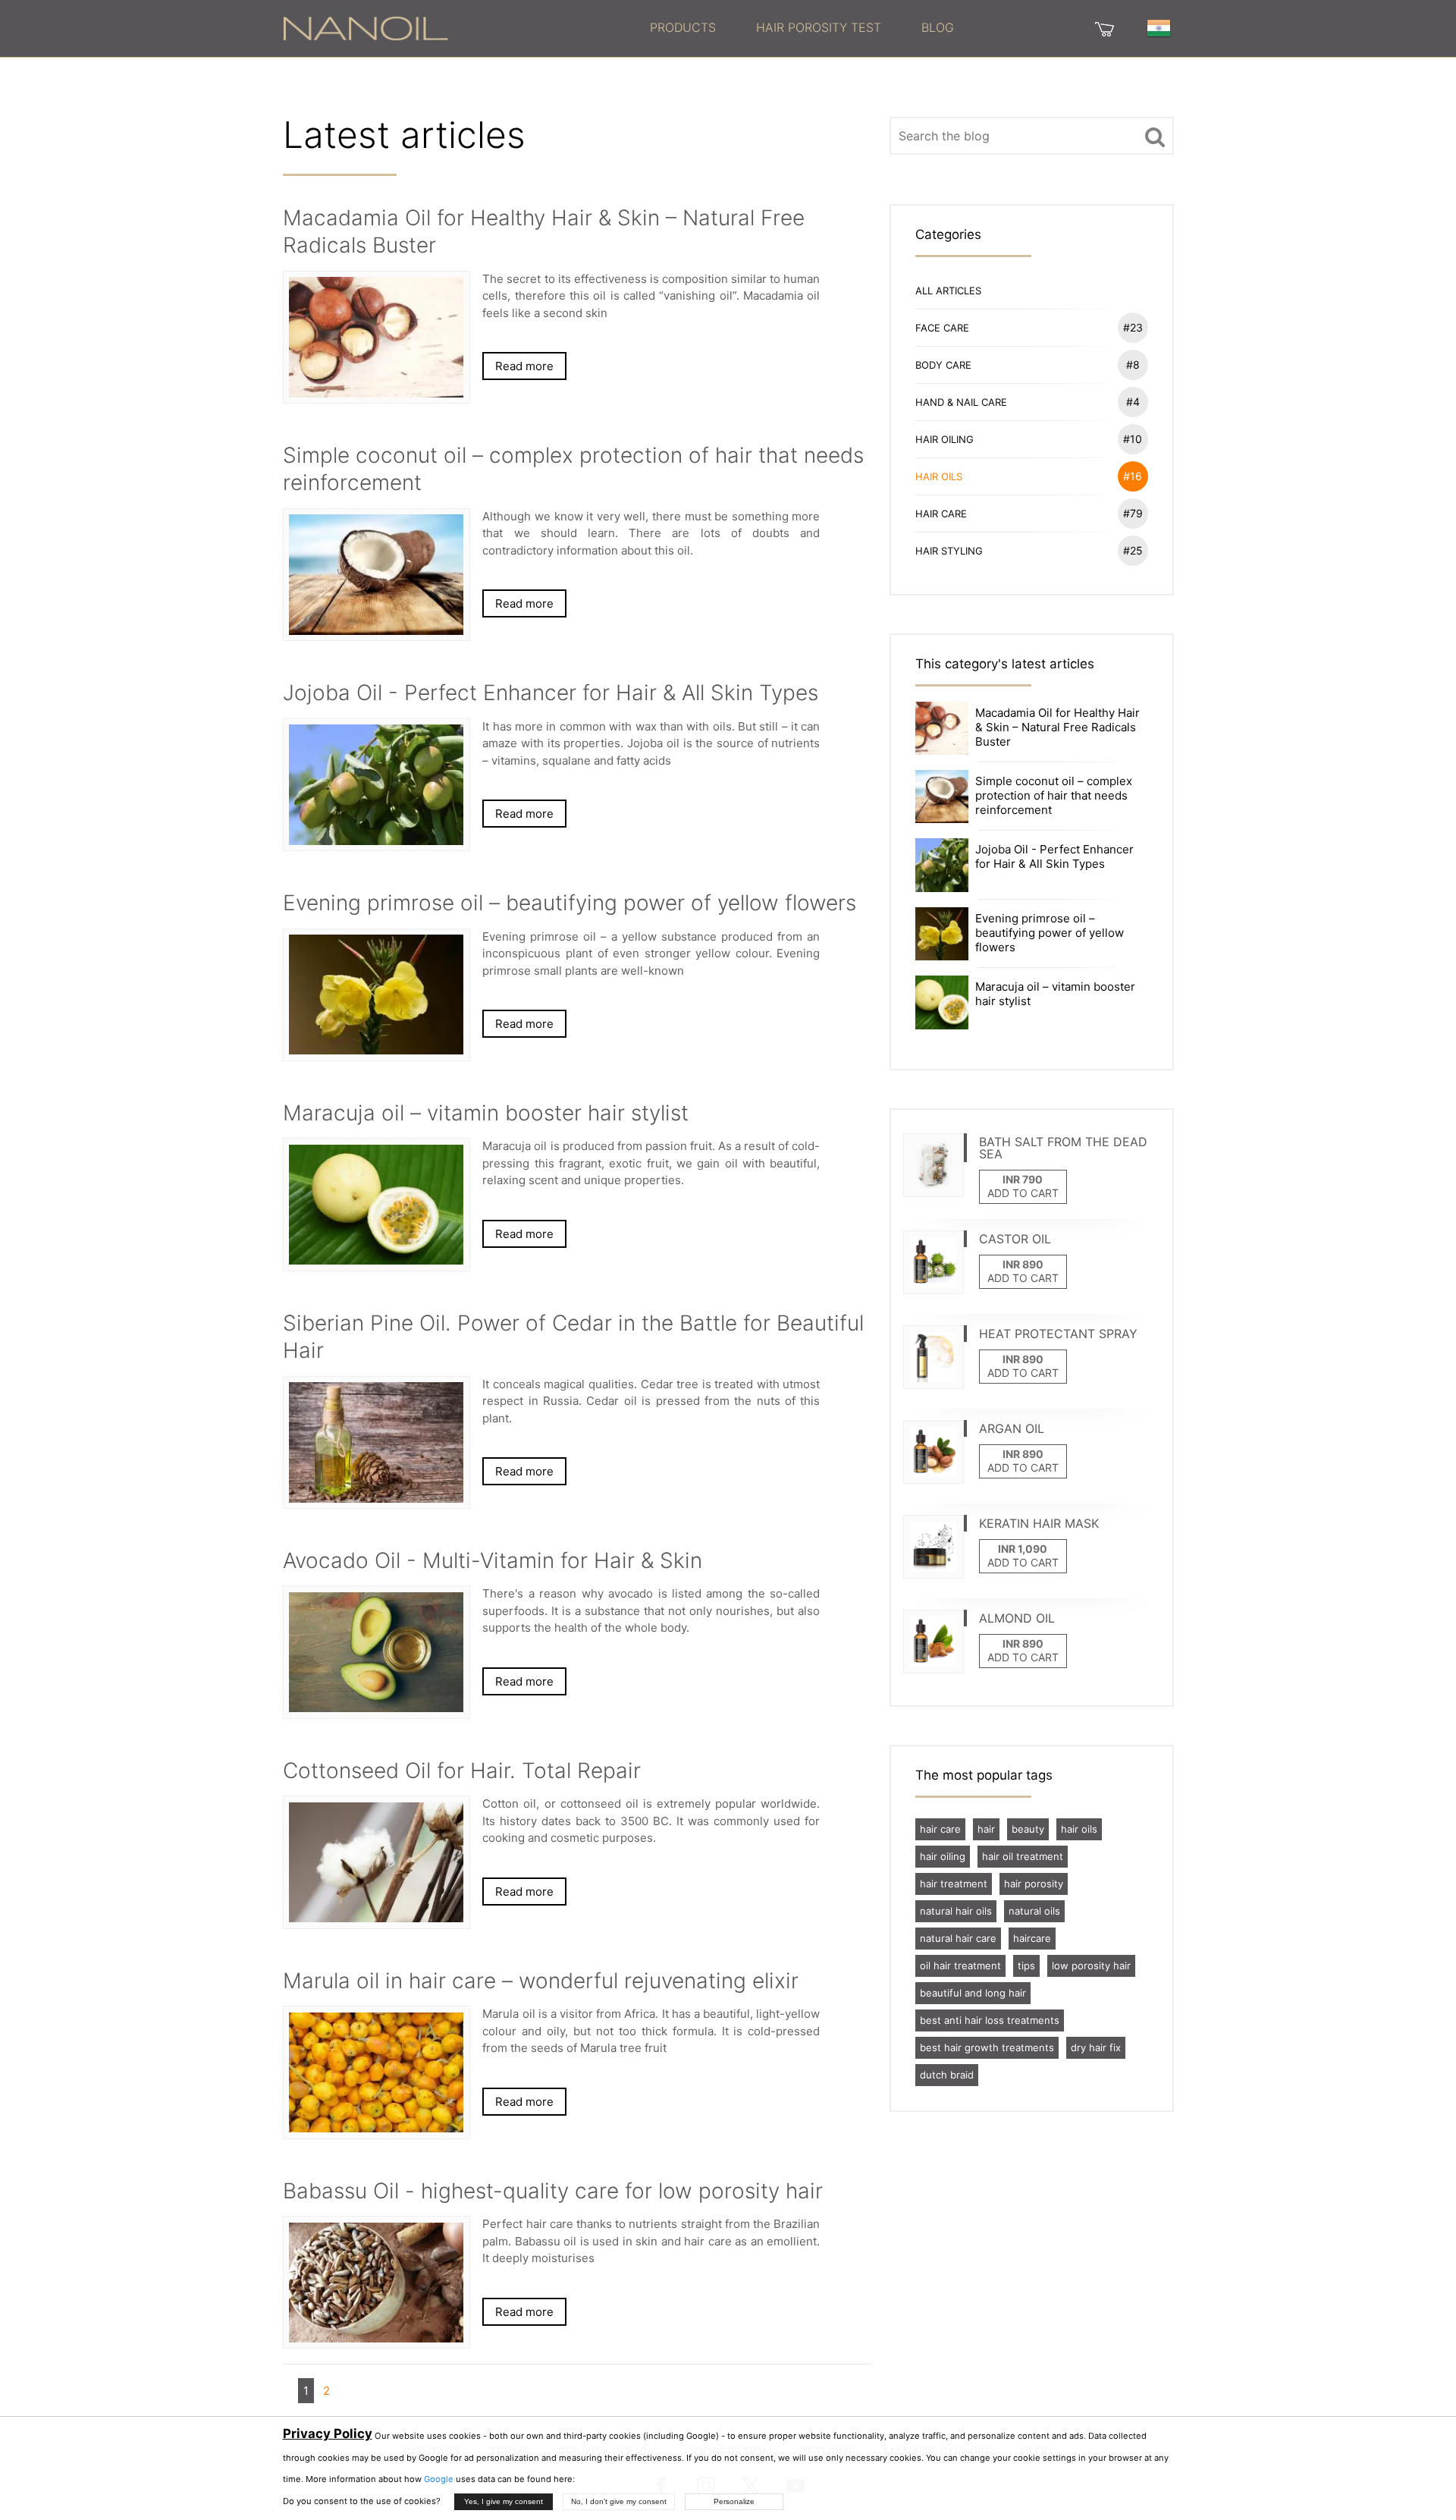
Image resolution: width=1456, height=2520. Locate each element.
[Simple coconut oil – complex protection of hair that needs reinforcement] (942, 795)
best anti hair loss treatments (990, 2020)
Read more (524, 366)
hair (986, 1829)
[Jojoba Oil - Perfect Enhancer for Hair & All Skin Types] (942, 864)
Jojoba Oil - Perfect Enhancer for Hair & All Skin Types (1054, 856)
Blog (938, 27)
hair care (940, 1829)
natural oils (1034, 1911)
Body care (1028, 364)
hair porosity (1034, 1884)
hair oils (1079, 1829)
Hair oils (1029, 476)
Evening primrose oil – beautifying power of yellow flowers (1050, 933)
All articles (948, 291)
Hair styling (1029, 550)
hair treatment (954, 1884)
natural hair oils (956, 1911)
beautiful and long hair (973, 1993)
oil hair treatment (960, 1965)
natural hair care (958, 1938)
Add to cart (1023, 1193)
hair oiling (943, 1856)
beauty (1028, 1829)
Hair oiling (1029, 439)
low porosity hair (1091, 1965)
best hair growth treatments (987, 2047)
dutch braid (947, 2075)
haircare (1032, 1938)
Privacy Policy (328, 2434)
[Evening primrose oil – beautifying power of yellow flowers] (942, 933)
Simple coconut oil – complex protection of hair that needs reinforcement (1054, 795)
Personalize (734, 2501)
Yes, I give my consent (504, 2501)
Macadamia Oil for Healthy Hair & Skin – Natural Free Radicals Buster (1057, 727)
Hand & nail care (1028, 402)
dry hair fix (1096, 2047)
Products (683, 27)
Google (439, 2479)
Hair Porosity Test (819, 27)
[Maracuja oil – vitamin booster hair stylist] (942, 1001)
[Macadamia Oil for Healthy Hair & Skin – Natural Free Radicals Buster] (942, 727)
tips (1026, 1965)
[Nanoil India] (366, 27)
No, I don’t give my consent (619, 2501)
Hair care (1029, 513)
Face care (1029, 327)
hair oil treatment (1023, 1856)
